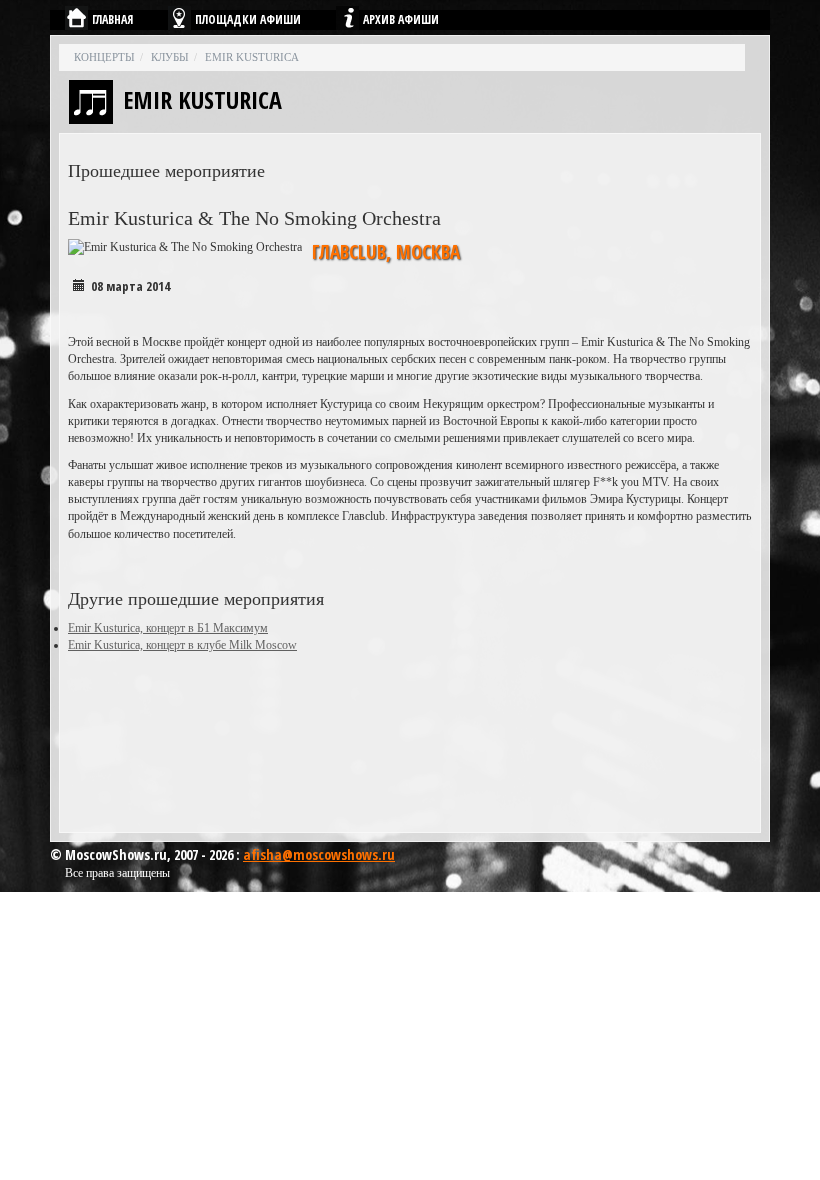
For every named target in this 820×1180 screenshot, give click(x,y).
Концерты (104, 57)
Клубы (170, 57)
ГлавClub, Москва (386, 252)
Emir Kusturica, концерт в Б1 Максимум (168, 628)
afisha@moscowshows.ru (319, 854)
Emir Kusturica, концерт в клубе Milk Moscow (182, 645)
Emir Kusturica (252, 57)
